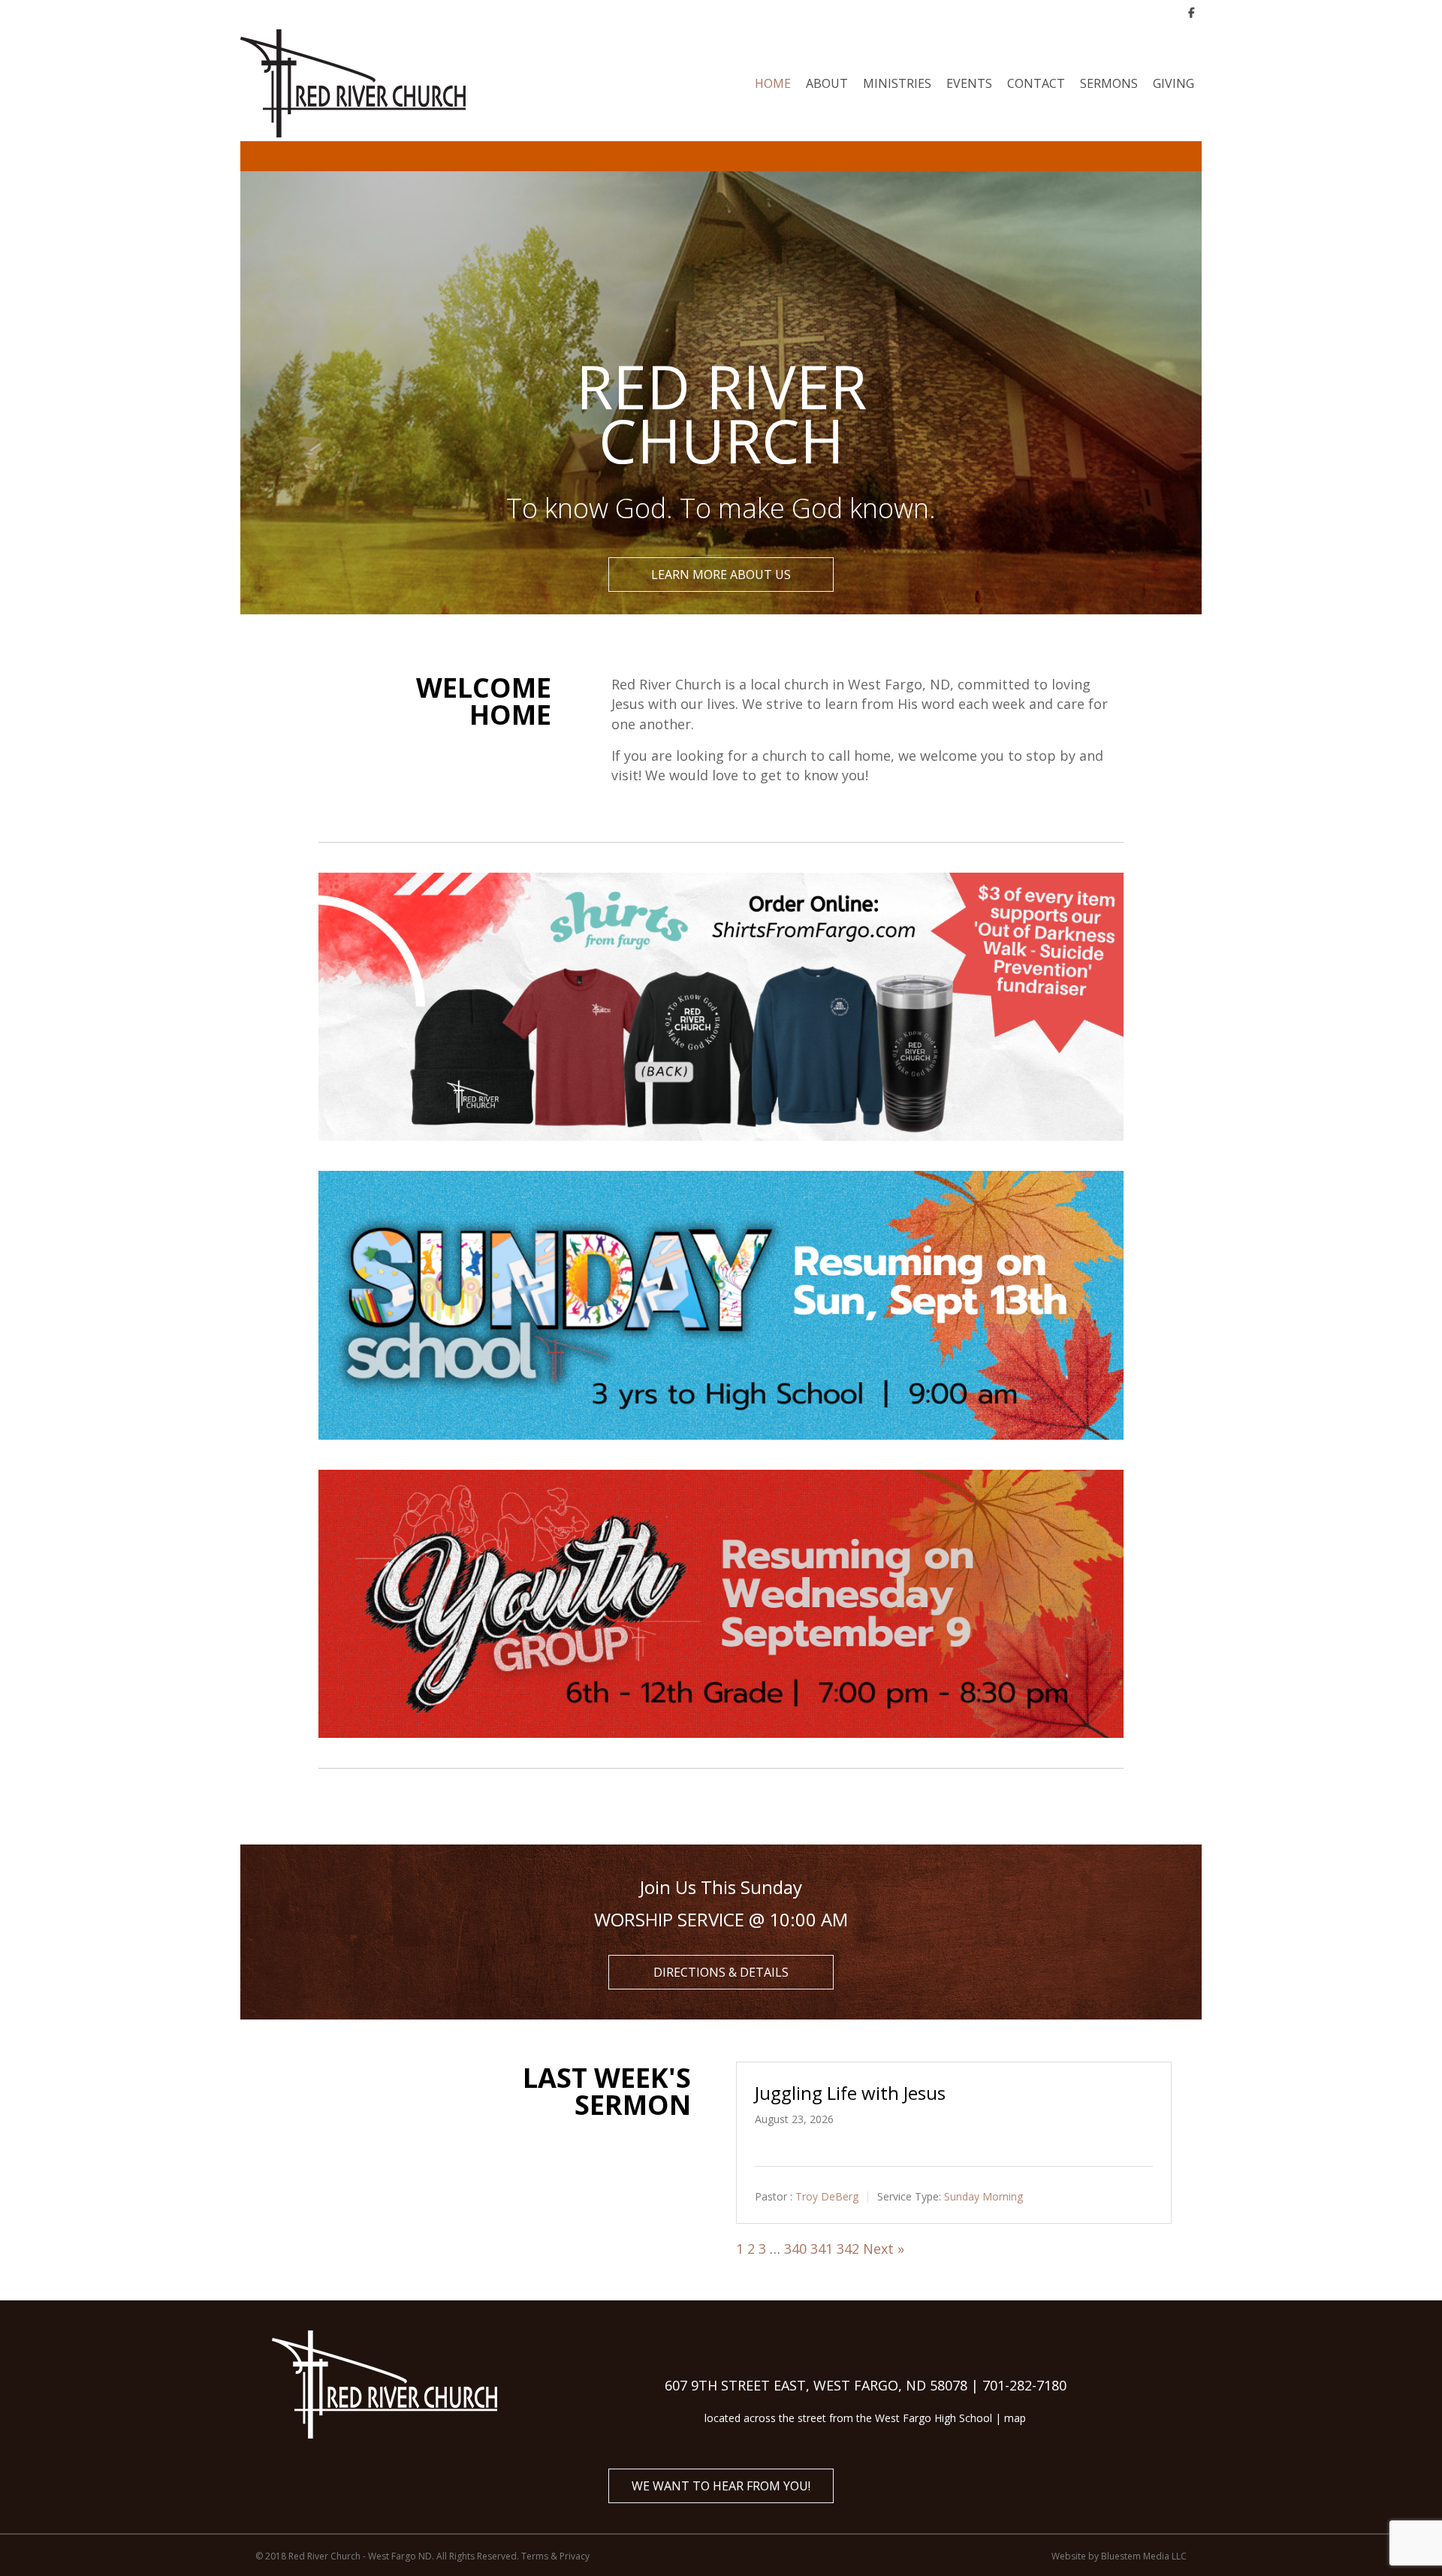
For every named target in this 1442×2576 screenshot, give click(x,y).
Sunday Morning (983, 2196)
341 (822, 2249)
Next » (884, 2249)
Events (969, 83)
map (1015, 2418)
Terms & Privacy (555, 2556)
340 (795, 2249)
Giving (1174, 83)
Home (773, 83)
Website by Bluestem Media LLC (1119, 2556)
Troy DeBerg (827, 2196)
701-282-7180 (1024, 2385)
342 (848, 2249)
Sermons (1109, 83)
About (827, 83)
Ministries (897, 83)
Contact (1036, 83)
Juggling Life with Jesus (850, 2093)
